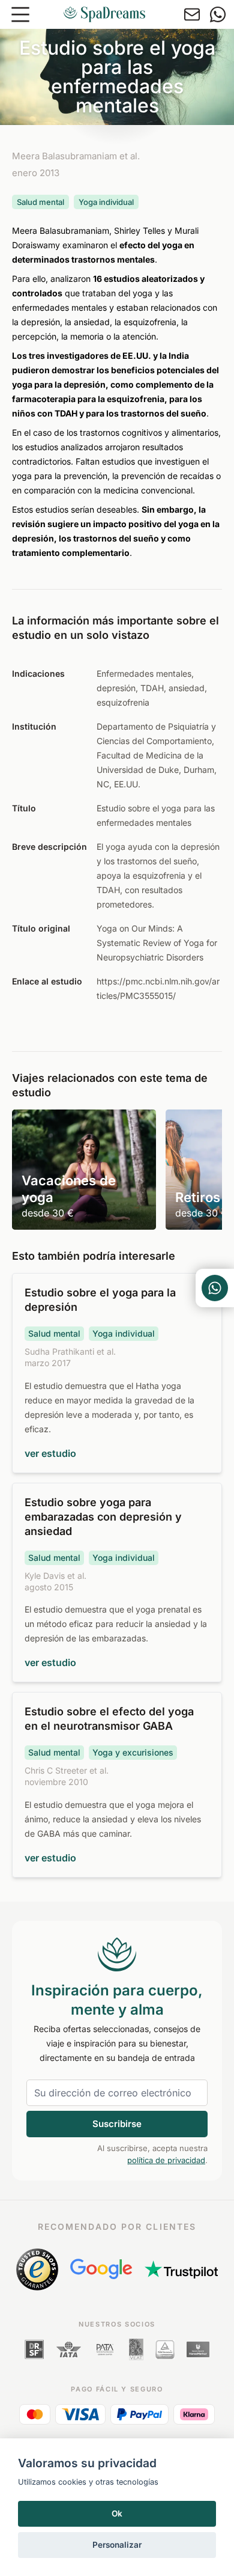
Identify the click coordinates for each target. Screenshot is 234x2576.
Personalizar (117, 2545)
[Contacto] (192, 14)
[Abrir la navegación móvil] (20, 14)
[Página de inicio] (104, 14)
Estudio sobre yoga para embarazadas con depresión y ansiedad (103, 1517)
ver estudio (50, 1453)
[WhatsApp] (218, 14)
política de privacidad (166, 2160)
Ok (117, 2513)
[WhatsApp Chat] (215, 1288)
